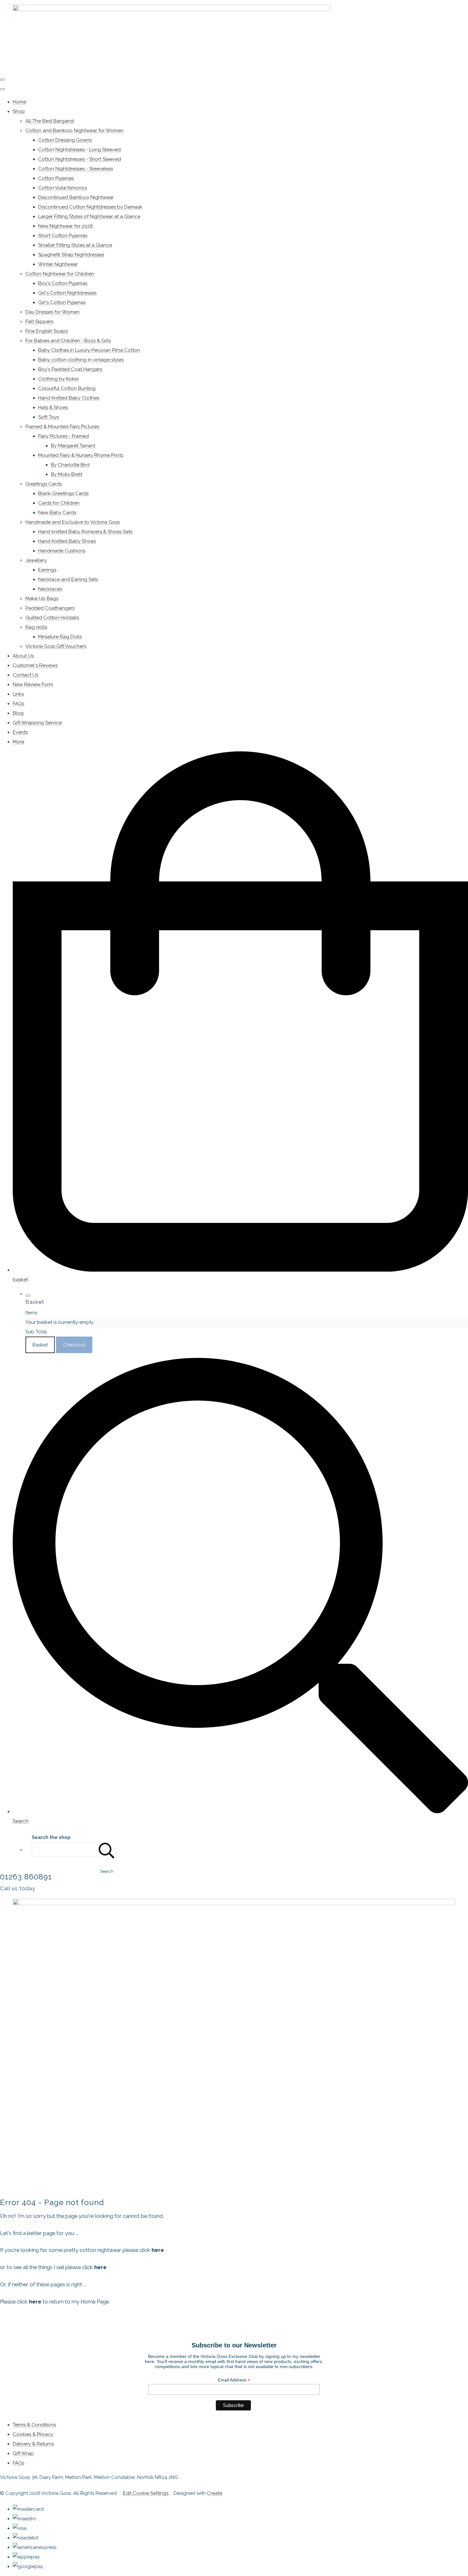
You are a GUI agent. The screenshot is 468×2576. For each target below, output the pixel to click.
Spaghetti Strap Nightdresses (71, 255)
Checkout (74, 1345)
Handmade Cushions (62, 551)
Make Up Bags (42, 599)
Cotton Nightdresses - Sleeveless (76, 169)
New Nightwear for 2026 (66, 226)
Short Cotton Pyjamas (63, 236)
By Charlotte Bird (70, 465)
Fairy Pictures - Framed (64, 436)
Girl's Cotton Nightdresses (67, 293)
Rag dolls (36, 627)
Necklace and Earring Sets (68, 579)
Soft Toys (49, 417)
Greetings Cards (44, 484)
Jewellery (36, 560)
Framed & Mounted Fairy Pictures (62, 427)
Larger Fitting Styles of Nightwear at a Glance (89, 216)
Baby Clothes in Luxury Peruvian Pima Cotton (89, 350)
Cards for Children (59, 503)
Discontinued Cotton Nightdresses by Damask (90, 207)
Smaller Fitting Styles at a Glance (75, 245)
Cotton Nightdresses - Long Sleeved (79, 150)
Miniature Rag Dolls (60, 637)
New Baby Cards (57, 513)
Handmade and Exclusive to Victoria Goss (73, 522)
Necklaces (50, 589)
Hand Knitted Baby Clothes (69, 398)
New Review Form (33, 685)
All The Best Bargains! (50, 121)
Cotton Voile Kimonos (63, 188)
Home (19, 102)
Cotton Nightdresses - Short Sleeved (80, 159)
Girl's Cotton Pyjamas (62, 302)
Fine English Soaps (47, 331)
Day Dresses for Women (53, 312)
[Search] (107, 1850)
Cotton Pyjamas (56, 178)
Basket (40, 1345)
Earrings (47, 570)
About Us (23, 656)
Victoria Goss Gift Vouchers (56, 646)
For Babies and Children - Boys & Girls (68, 341)
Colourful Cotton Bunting (67, 388)
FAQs (18, 704)
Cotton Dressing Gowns (65, 140)
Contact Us (25, 675)
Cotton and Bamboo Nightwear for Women (74, 131)
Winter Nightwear (58, 264)
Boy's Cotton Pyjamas (63, 283)
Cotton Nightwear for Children (60, 274)
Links (18, 694)
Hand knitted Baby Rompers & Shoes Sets (85, 532)
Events (20, 732)
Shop (19, 111)
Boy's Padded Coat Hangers (70, 369)
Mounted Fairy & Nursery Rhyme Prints (81, 455)
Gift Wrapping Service (37, 723)
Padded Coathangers (50, 608)
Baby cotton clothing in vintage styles (81, 360)
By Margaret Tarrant (73, 446)
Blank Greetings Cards (63, 493)
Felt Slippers (39, 322)
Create (215, 2493)
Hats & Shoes (53, 408)
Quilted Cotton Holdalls (52, 618)
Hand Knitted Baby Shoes (67, 541)
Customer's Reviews (35, 665)
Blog (18, 713)
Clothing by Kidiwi (58, 379)
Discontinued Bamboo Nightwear (76, 197)
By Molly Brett (67, 474)
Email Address (234, 2380)
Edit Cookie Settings (146, 2493)
